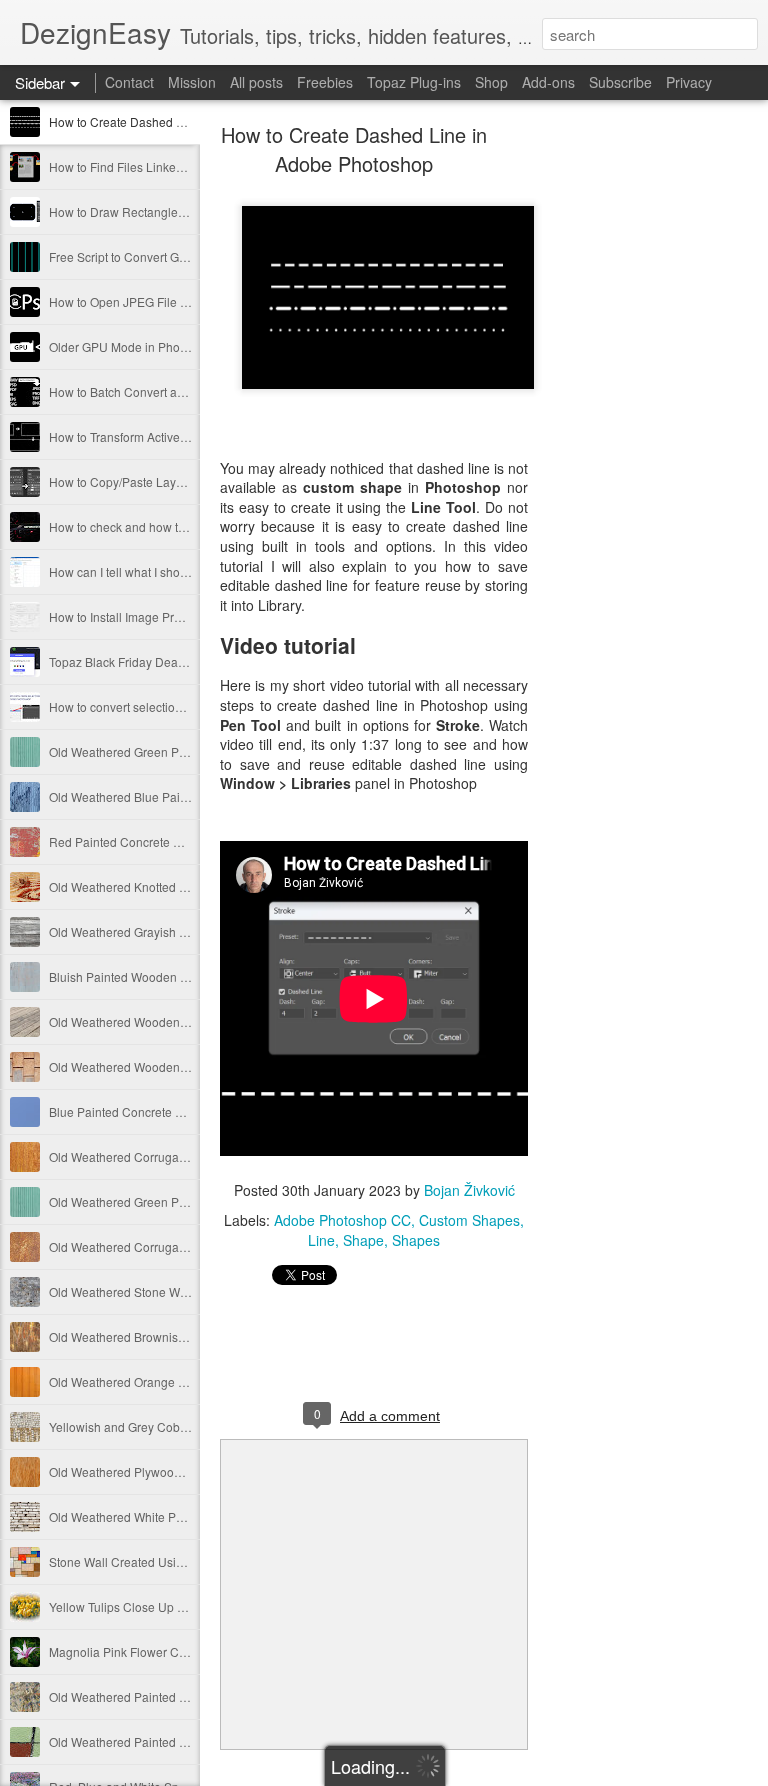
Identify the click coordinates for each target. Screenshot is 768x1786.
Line (321, 1240)
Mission (192, 82)
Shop (491, 82)
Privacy (689, 82)
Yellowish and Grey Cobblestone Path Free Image (184, 1426)
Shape (363, 1240)
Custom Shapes (469, 1220)
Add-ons (548, 82)
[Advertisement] (638, 445)
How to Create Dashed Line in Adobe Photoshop (181, 121)
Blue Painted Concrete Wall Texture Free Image (178, 1111)
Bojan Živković (469, 1190)
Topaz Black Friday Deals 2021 (133, 661)
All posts (256, 82)
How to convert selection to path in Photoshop (173, 706)
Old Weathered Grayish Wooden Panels (157, 931)
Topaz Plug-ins (414, 82)
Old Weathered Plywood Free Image (147, 1471)
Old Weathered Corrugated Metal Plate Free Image (187, 1156)
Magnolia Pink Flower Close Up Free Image (167, 1651)
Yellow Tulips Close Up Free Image (144, 1606)
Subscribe (620, 82)
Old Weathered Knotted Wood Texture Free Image (184, 886)
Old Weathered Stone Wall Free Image (153, 1291)
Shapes (416, 1240)
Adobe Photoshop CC (342, 1220)
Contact (129, 82)
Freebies (325, 82)
